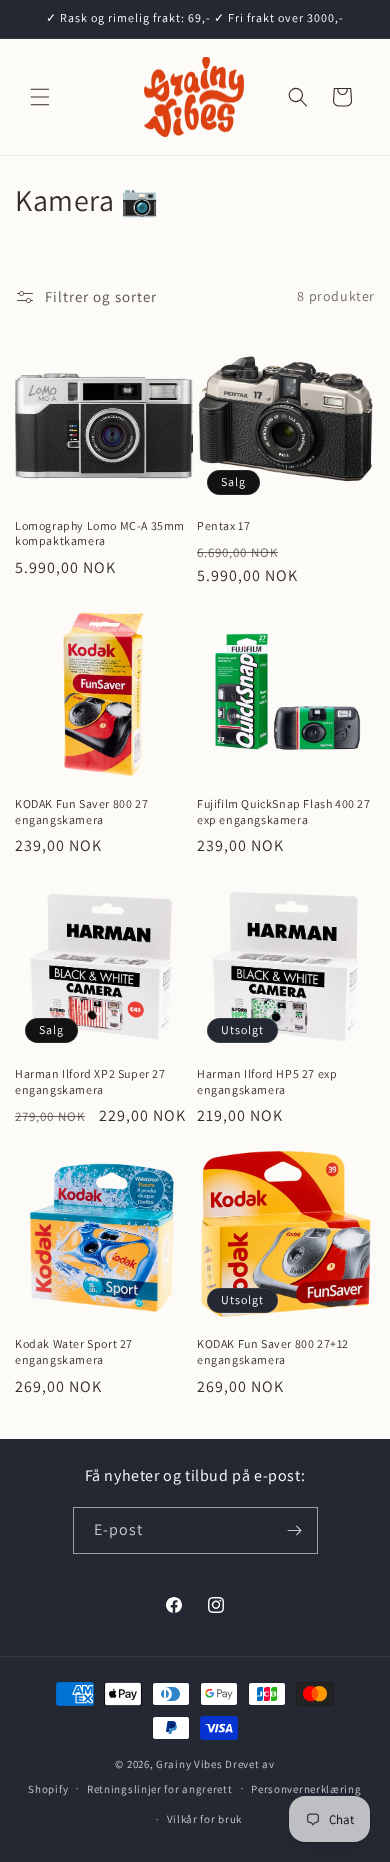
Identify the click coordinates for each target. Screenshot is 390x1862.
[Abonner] (295, 1530)
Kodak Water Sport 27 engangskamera (74, 1351)
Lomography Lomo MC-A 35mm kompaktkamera (100, 533)
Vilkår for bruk (205, 1819)
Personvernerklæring (306, 1789)
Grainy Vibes (189, 1764)
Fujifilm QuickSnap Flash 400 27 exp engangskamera (284, 811)
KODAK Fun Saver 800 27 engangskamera (81, 811)
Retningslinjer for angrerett (160, 1789)
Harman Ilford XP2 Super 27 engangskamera (90, 1081)
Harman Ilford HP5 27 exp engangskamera (267, 1081)
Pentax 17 (223, 525)
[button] (40, 97)
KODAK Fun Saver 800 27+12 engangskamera (273, 1351)
